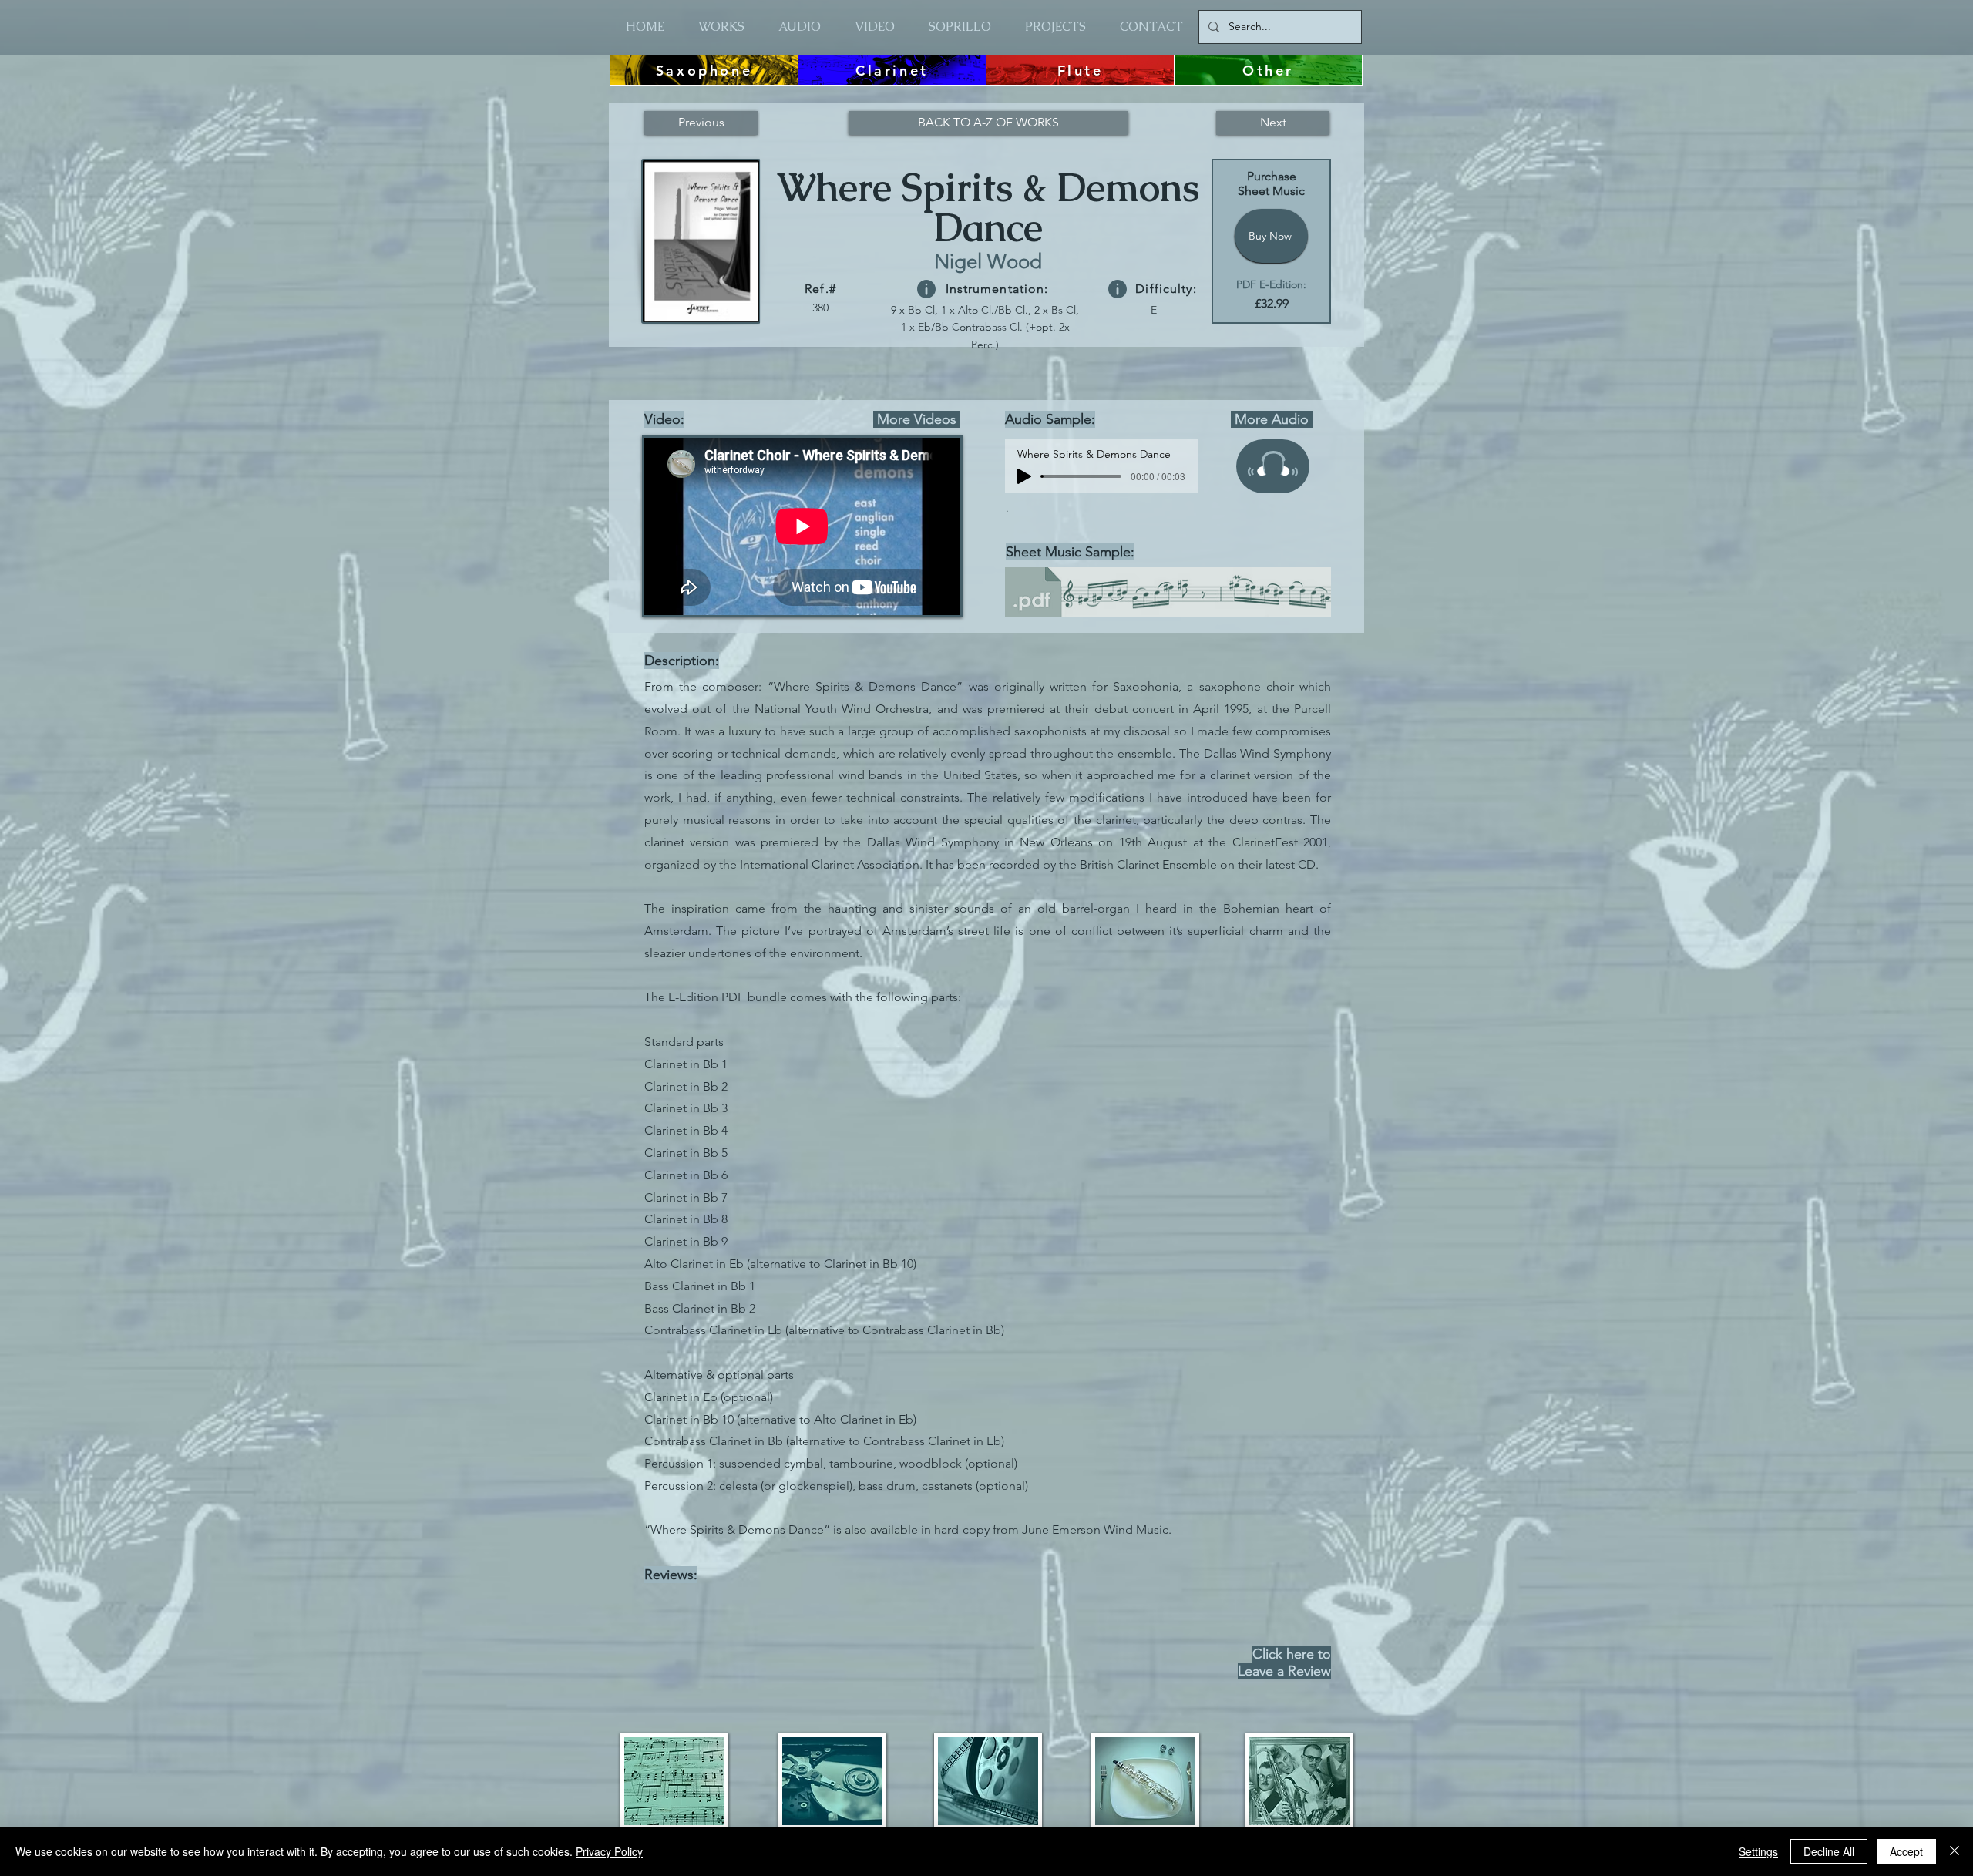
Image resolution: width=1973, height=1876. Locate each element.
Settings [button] (1758, 1851)
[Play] (1024, 476)
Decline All (1829, 1851)
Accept (1906, 1851)
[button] (926, 289)
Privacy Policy (609, 1851)
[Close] (1955, 1851)
